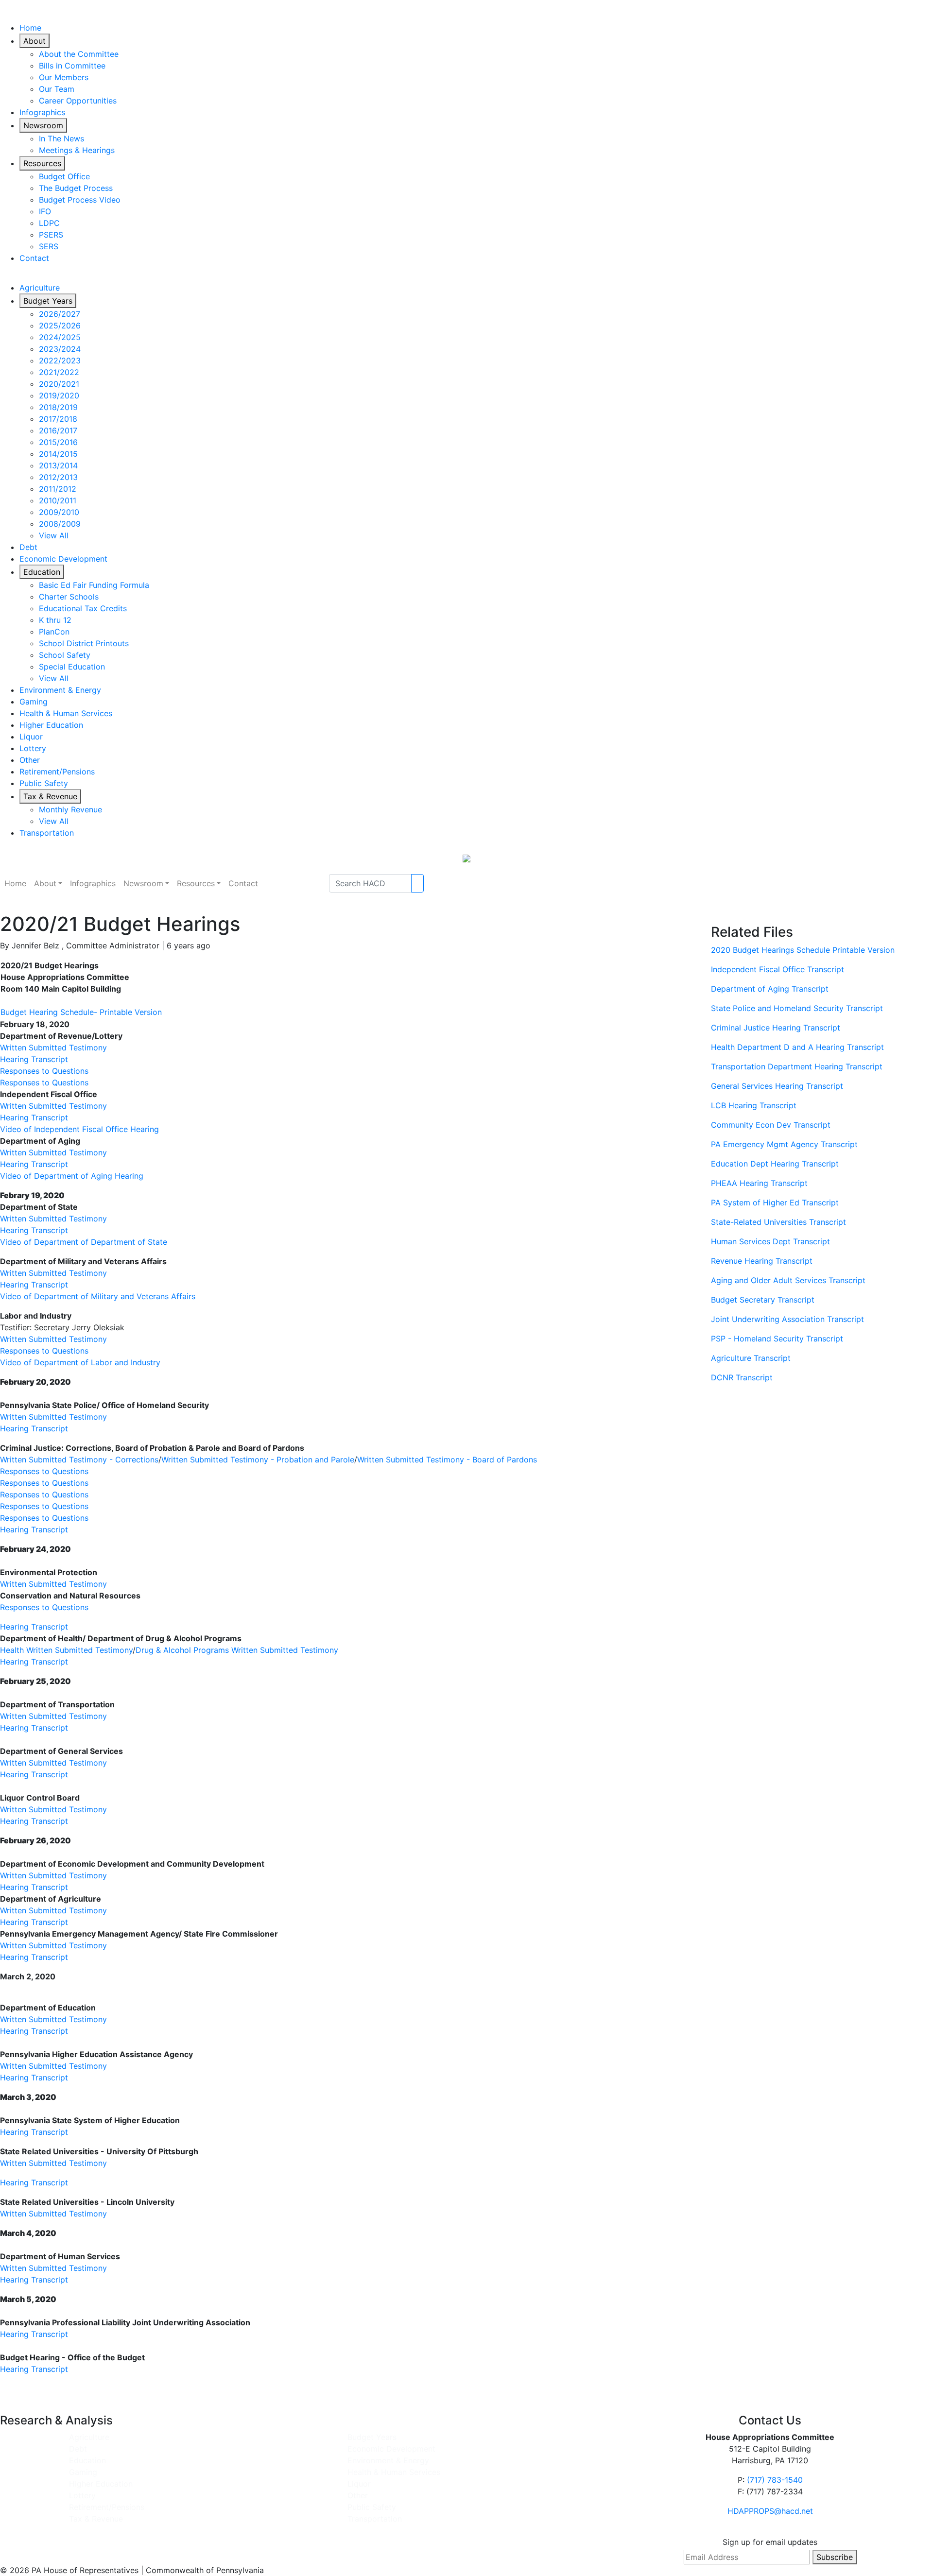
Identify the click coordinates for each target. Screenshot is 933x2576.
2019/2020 (59, 395)
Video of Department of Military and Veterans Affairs (98, 1296)
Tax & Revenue (50, 796)
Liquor (31, 737)
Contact (34, 258)
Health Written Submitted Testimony (66, 1650)
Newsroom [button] (143, 883)
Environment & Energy (60, 690)
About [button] (45, 883)
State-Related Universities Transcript (778, 1222)
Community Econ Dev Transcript (771, 1125)
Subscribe (835, 2557)
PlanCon (54, 632)
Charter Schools (69, 597)
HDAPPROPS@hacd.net (770, 2511)
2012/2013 (58, 477)
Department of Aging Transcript (770, 989)
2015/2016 (58, 442)
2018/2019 (58, 407)
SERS (49, 246)
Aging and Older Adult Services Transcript (788, 1280)
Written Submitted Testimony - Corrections (79, 1460)
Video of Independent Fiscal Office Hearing (79, 1129)
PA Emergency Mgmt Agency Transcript (784, 1144)
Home (30, 28)
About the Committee (79, 54)
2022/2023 (60, 361)
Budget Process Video (80, 200)
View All (54, 535)
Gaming (34, 702)
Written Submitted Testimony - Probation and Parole (258, 1460)
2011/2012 (58, 489)
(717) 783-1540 (775, 2480)
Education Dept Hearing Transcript (775, 1164)
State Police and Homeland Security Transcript (797, 1008)
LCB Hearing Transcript (754, 1105)
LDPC (49, 223)
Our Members (64, 77)
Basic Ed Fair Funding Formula (94, 585)
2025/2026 (60, 326)
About (35, 41)
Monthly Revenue (70, 809)
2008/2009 (60, 524)
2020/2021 (59, 384)
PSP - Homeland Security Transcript (777, 1339)
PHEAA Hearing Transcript (759, 1183)
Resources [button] (196, 883)
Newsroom (43, 125)
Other (30, 760)
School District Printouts (84, 643)
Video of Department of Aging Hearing (72, 1176)
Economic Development (63, 559)
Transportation (47, 833)
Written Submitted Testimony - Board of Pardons (447, 1460)
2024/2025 (60, 337)
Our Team (57, 89)
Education (42, 572)
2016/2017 (58, 430)
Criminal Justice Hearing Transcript (776, 1028)
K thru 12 (55, 620)
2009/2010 (59, 512)
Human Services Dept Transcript (770, 1241)
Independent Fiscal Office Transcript (777, 969)
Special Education (72, 667)
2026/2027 (60, 314)
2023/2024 (60, 349)
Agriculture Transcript (751, 1358)
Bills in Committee (72, 66)
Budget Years (48, 301)
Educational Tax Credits (83, 608)
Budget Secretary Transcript (763, 1300)
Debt (28, 547)
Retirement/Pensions (57, 772)
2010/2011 (58, 500)
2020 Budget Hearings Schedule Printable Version (803, 950)
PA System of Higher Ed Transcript (775, 1202)
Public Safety (44, 783)
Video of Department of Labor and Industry (80, 1362)
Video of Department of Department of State (84, 1242)
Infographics (42, 112)
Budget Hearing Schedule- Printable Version (81, 1012)
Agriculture (40, 288)
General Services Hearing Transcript (777, 1086)
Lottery (33, 748)
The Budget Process (76, 188)
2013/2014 (58, 465)
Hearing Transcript (34, 1059)
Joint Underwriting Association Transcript (787, 1319)
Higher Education (51, 725)
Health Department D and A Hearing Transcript (797, 1047)
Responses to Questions (44, 1071)
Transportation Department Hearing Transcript (797, 1066)
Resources (42, 163)
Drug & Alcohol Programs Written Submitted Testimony (237, 1650)
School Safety (65, 655)
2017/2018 (58, 419)
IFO (45, 211)
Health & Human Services (66, 713)
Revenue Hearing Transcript (762, 1261)
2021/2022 (59, 372)
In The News (61, 138)
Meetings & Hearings (77, 150)
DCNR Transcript (742, 1377)
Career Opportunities (78, 101)
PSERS (51, 235)
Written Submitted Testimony (53, 1048)
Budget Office (64, 176)
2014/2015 (58, 454)
